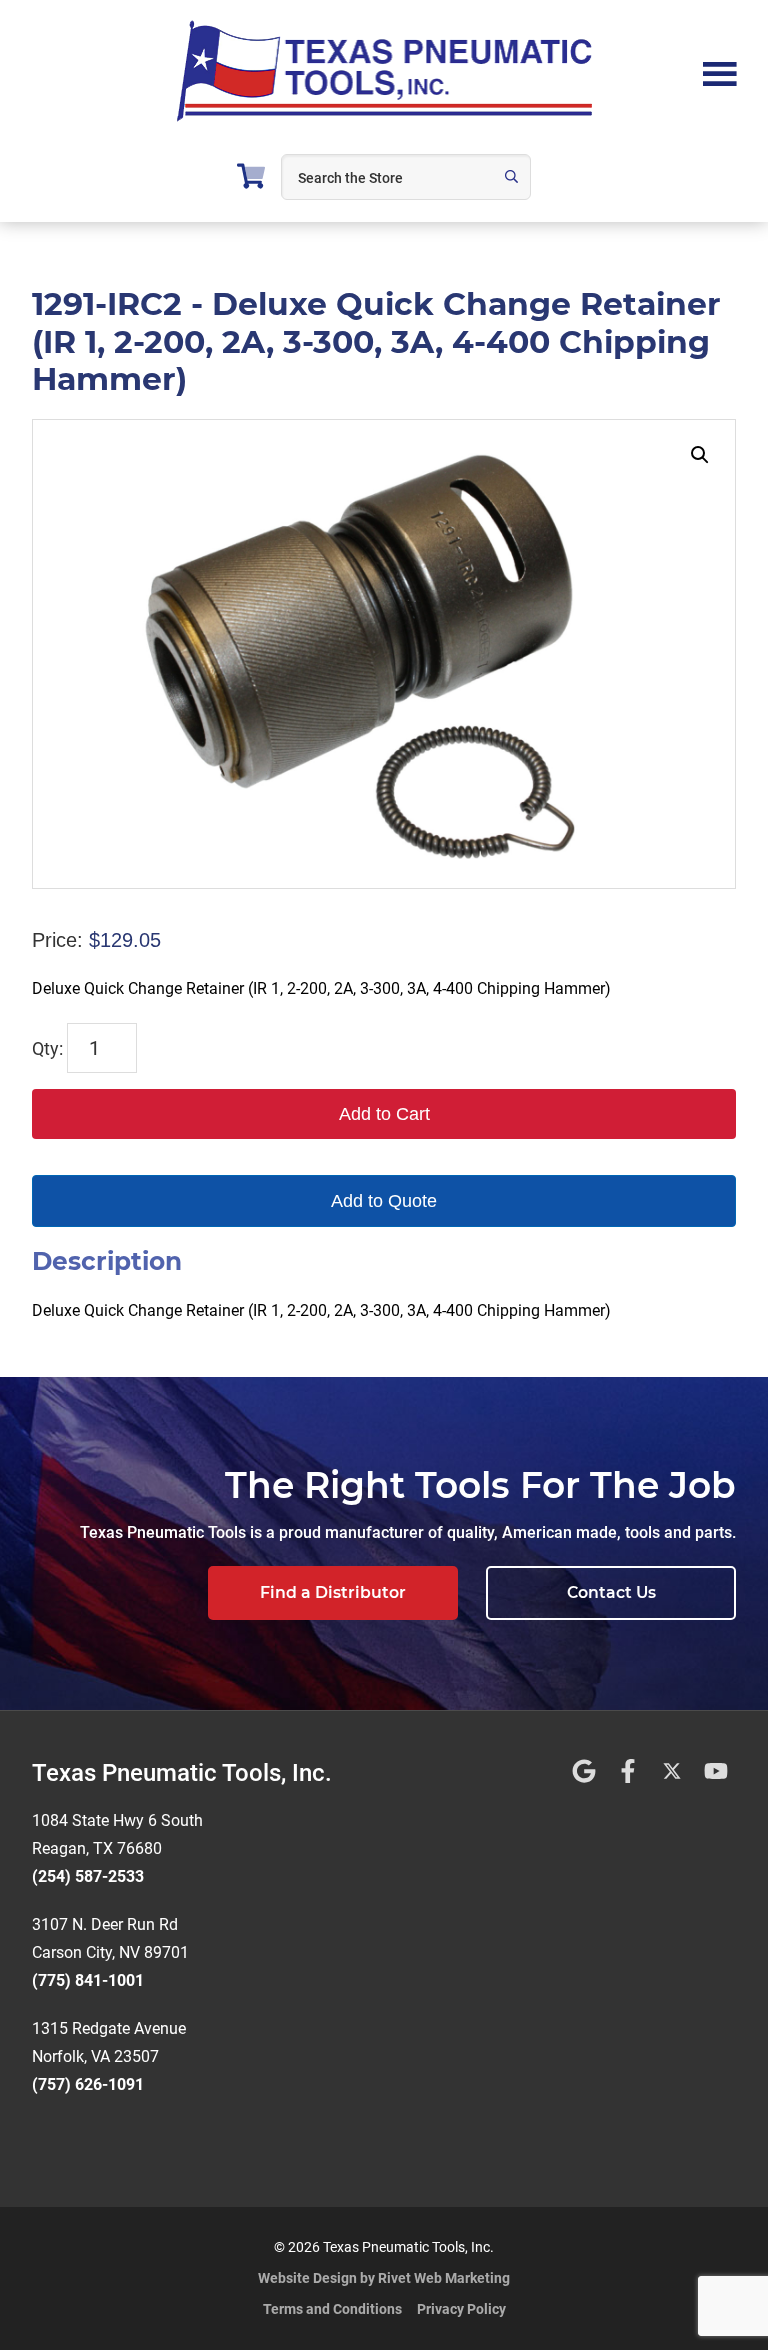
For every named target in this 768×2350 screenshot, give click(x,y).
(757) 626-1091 (88, 2084)
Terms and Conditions (332, 2309)
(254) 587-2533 (88, 1876)
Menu (720, 72)
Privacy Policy (461, 2309)
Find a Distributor (333, 1592)
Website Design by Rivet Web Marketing (384, 2278)
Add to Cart (384, 1114)
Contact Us (611, 1592)
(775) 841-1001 (88, 1980)
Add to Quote (384, 1201)
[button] (700, 455)
